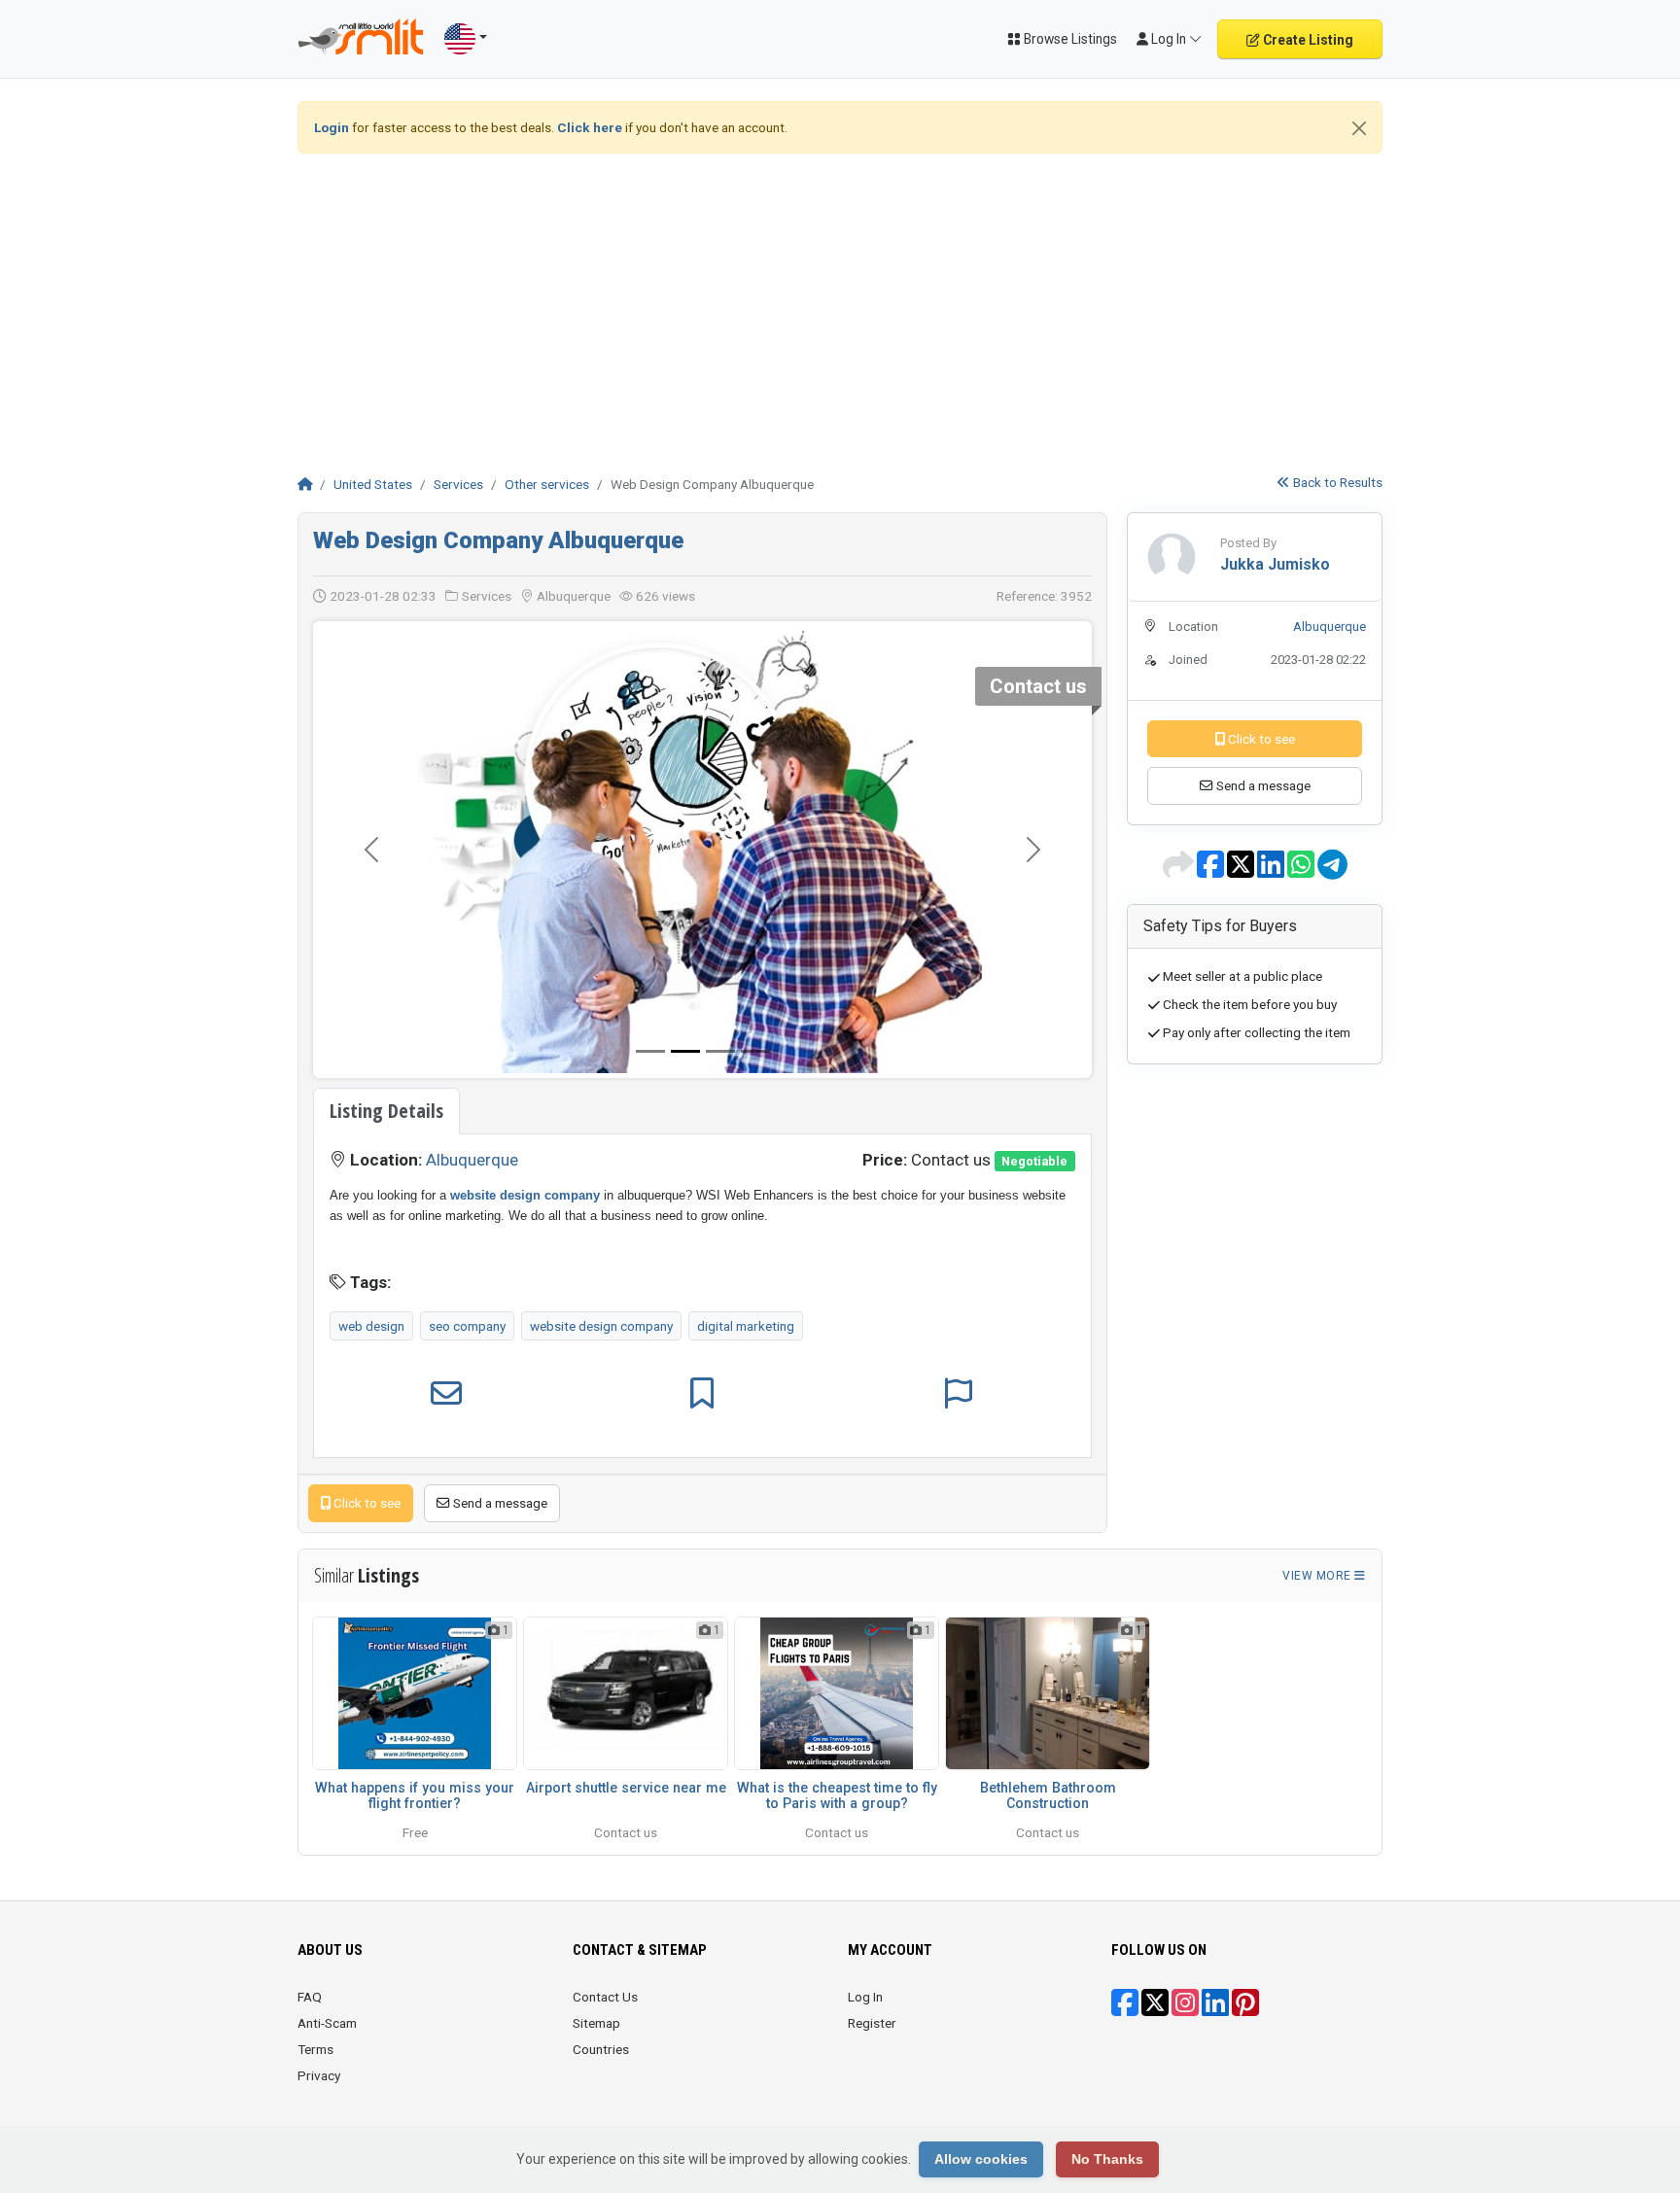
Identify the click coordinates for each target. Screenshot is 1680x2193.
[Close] (1359, 128)
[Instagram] (1185, 2009)
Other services (547, 484)
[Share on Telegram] (1332, 871)
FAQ (310, 1997)
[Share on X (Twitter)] (1242, 871)
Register (872, 2023)
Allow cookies (981, 2159)
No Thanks (1107, 2159)
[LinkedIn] (1215, 2009)
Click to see (366, 1503)
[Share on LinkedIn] (1272, 871)
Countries (601, 2049)
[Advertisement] (840, 305)
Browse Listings (1069, 39)
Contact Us (605, 1997)
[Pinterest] (1245, 2009)
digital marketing (746, 1326)
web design (371, 1326)
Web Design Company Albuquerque (498, 540)
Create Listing (1307, 40)
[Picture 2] (720, 1051)
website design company (601, 1326)
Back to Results (1336, 482)
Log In (865, 1997)
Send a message (499, 1503)
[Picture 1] (685, 1051)
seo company (467, 1326)
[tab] (386, 1111)
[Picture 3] (755, 1051)
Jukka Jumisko (1275, 564)
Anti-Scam (327, 2023)
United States (373, 484)
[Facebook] (1125, 2009)
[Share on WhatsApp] (1302, 871)
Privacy (319, 2075)
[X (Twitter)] (1155, 2009)
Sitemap (596, 2023)
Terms (315, 2049)
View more (1318, 1576)
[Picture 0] (650, 1051)
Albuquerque (472, 1160)
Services (458, 484)
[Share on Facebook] (1212, 871)
